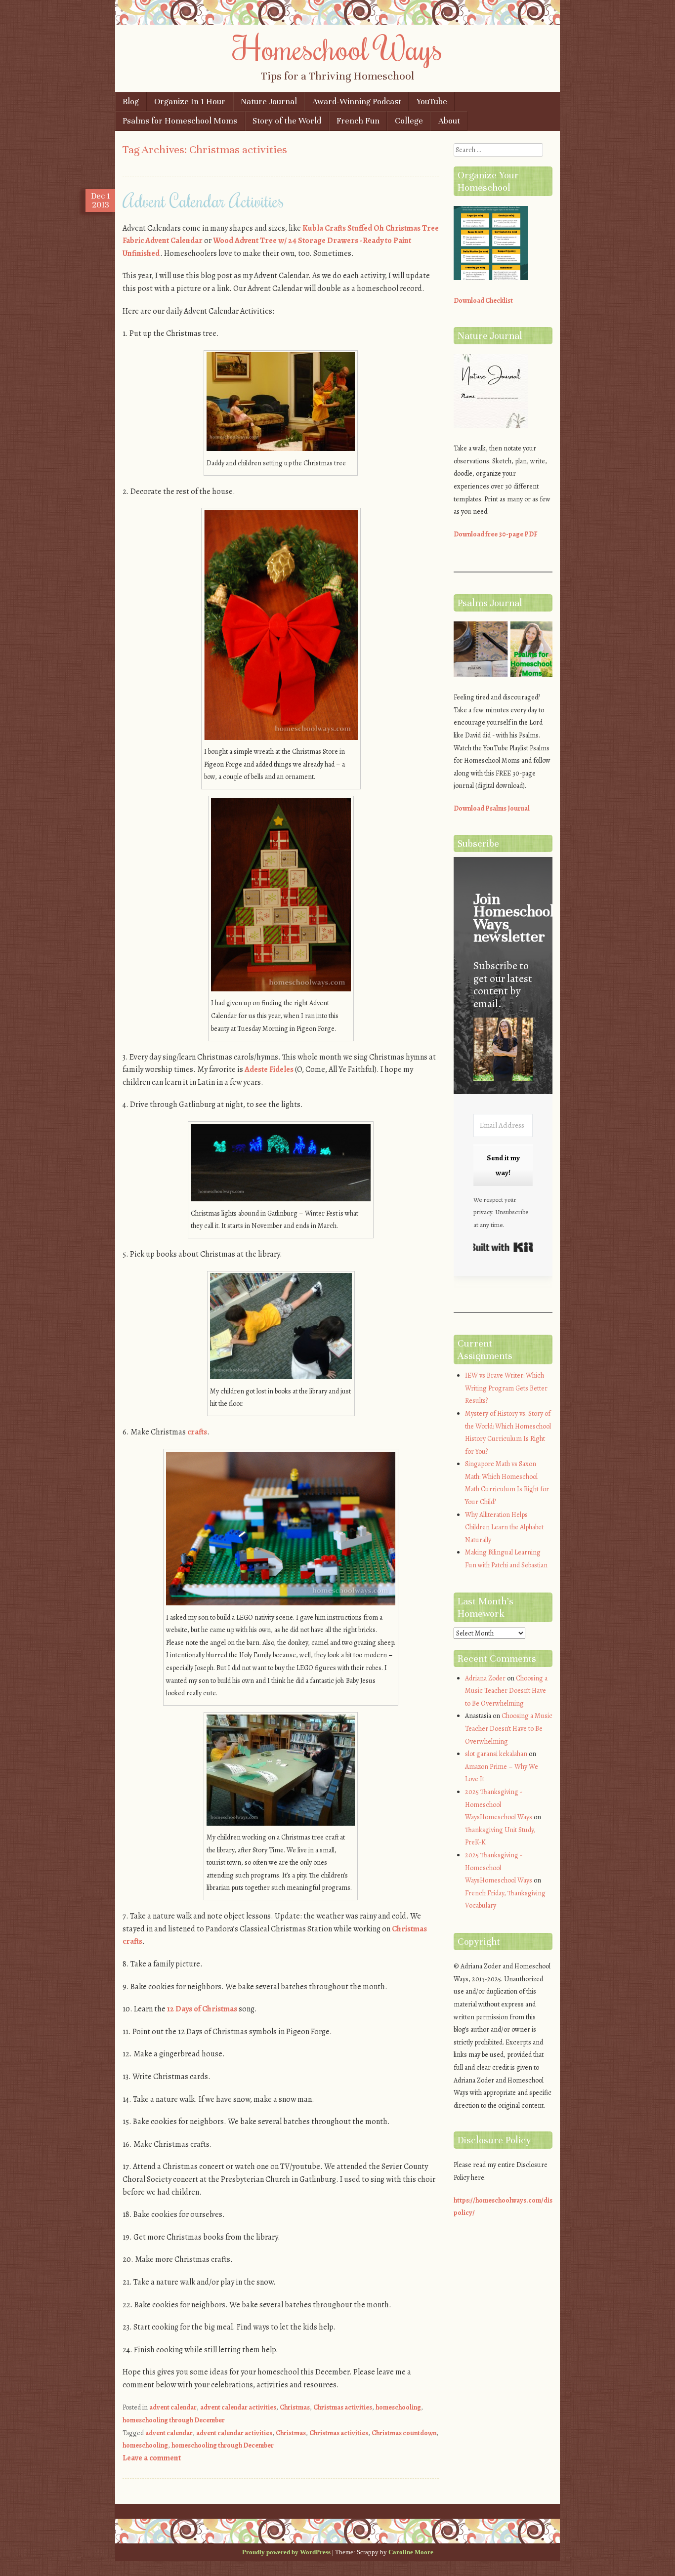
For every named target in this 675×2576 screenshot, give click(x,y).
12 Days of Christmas (202, 2009)
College (409, 121)
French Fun (358, 121)
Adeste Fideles (269, 1069)
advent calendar (173, 2407)
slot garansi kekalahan (496, 1754)
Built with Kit (503, 1247)
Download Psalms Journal (492, 808)
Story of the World (287, 121)
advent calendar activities (238, 2407)
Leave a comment (152, 2458)
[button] (503, 1051)
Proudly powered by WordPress (286, 2552)
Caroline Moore (411, 2552)
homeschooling (398, 2407)
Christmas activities (343, 2407)
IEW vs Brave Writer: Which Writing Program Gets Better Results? (506, 1388)
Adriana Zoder (485, 1678)
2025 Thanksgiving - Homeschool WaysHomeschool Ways (499, 1804)
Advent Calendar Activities (203, 201)
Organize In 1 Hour (190, 102)
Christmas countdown (404, 2433)
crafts (197, 1432)
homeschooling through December (174, 2420)
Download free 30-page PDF (496, 534)
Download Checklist (483, 301)
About (449, 121)
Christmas (295, 2407)
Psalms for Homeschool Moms (180, 121)
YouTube (432, 102)
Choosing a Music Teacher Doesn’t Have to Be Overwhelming (506, 1691)
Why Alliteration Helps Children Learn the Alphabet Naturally (504, 1527)
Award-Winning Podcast (357, 102)
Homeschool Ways (338, 48)
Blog (131, 102)
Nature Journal (269, 102)
